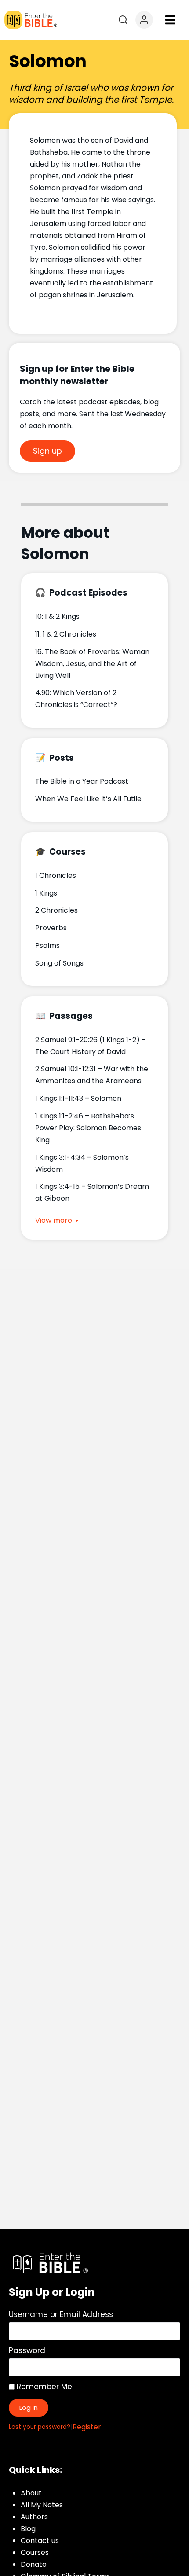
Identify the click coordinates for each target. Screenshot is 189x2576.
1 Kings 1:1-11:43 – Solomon (78, 1098)
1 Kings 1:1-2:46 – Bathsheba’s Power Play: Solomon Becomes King (88, 1128)
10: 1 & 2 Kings (57, 616)
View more (54, 1221)
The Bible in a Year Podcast (82, 781)
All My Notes (42, 2505)
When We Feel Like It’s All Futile (88, 799)
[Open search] (123, 20)
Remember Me (43, 2387)
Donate (34, 2564)
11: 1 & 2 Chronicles (66, 634)
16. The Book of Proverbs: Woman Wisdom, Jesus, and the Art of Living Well (92, 664)
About (31, 2493)
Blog (28, 2529)
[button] (170, 20)
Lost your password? (40, 2427)
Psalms (47, 946)
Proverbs (51, 928)
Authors (34, 2517)
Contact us (40, 2541)
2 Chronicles (56, 910)
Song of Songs (59, 963)
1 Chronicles (56, 875)
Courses (35, 2552)
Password (27, 2350)
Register (87, 2427)
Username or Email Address (61, 2314)
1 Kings (46, 893)
